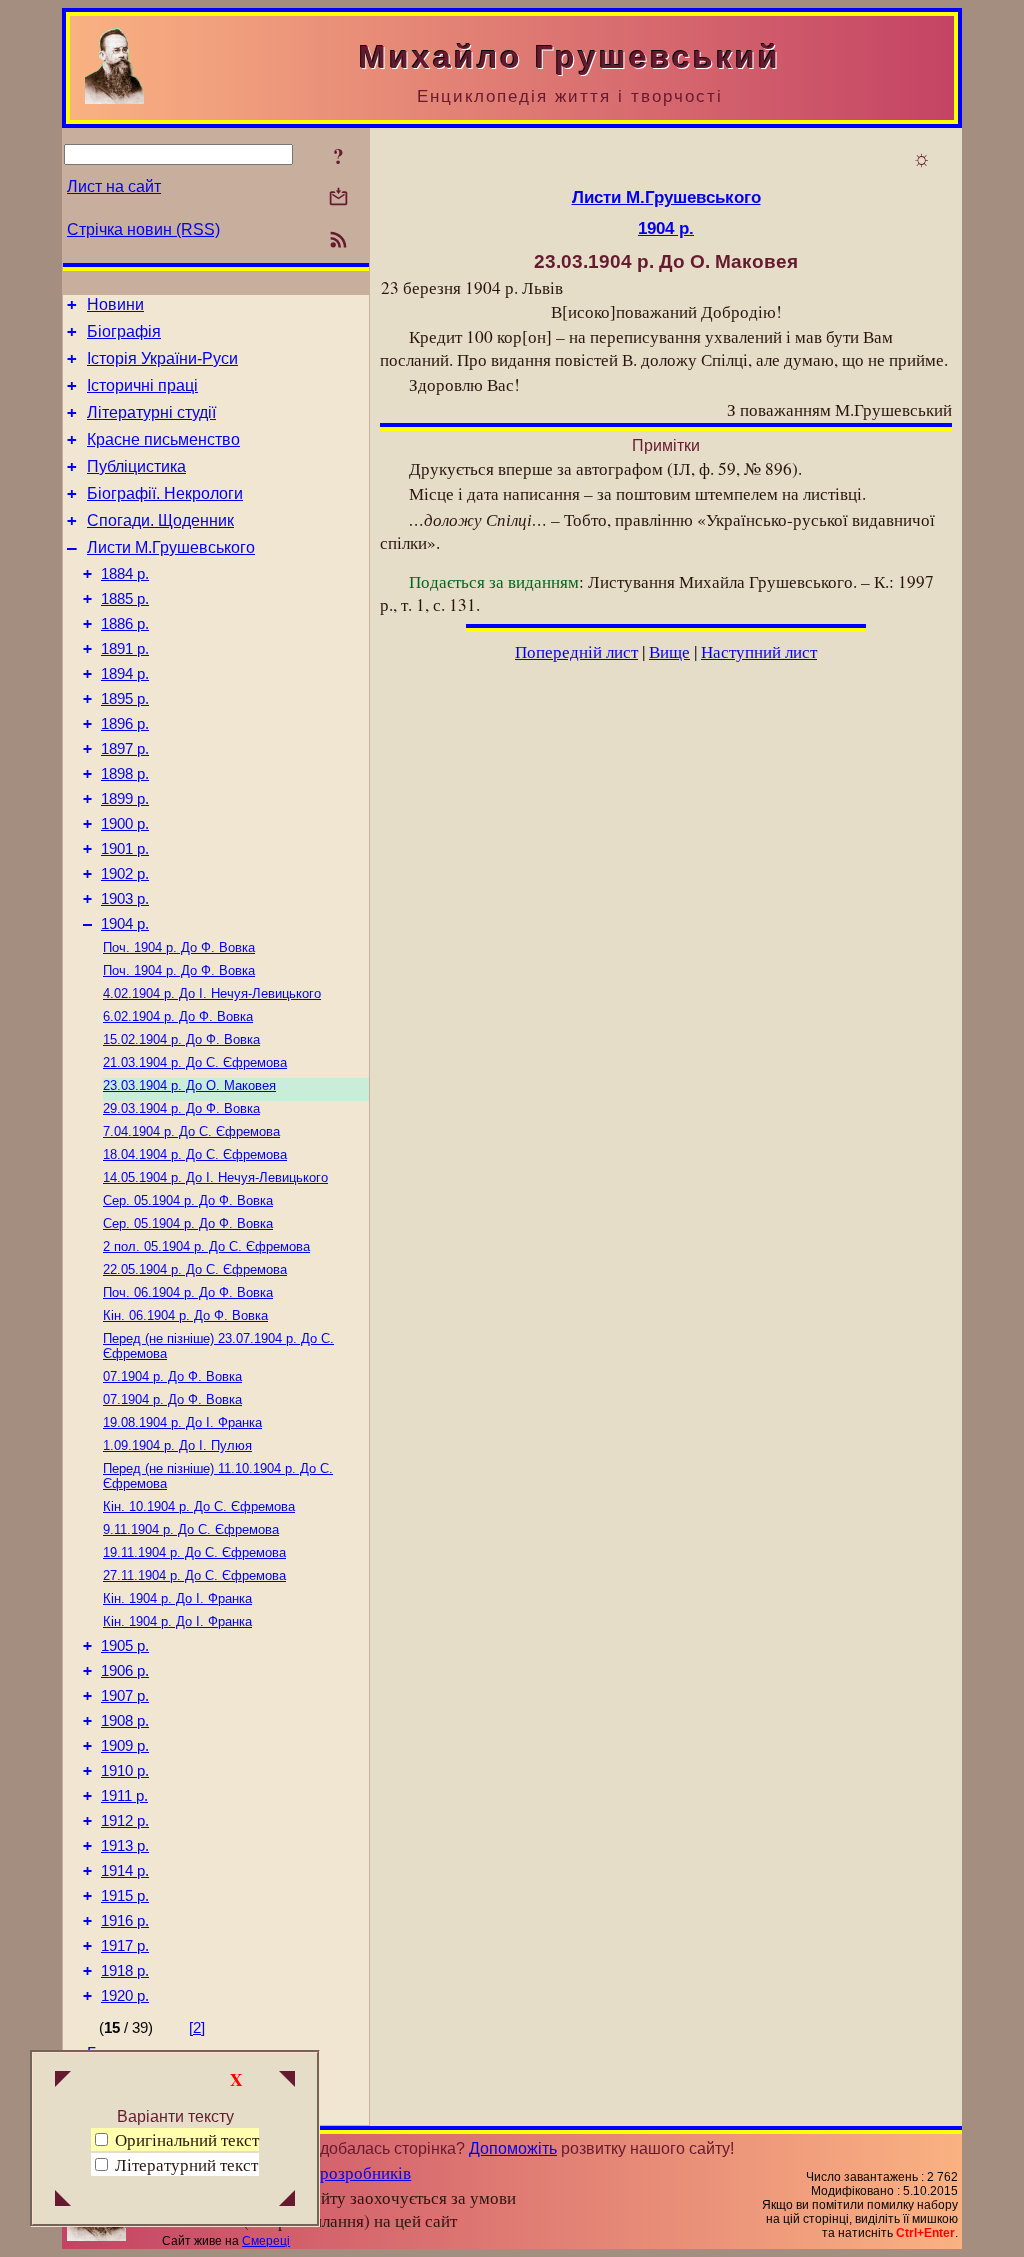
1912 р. (125, 1821)
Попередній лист (576, 651)
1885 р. (125, 599)
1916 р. (125, 1921)
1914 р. (125, 1871)
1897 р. (125, 749)
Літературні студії (151, 412)
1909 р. (125, 1746)
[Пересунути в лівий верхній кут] (63, 2081)
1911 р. (124, 1796)
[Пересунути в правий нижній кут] (287, 2200)
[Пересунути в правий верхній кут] (287, 2081)
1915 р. (125, 1896)
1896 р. (125, 724)
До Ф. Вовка (179, 947)
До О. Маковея (189, 1085)
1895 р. (125, 699)
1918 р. (125, 1971)
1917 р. (125, 1946)
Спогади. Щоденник (160, 520)
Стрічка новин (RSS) (143, 229)
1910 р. (125, 1771)
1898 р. (125, 774)
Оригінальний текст (185, 2139)
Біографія (124, 331)
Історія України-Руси (162, 358)
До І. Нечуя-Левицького (212, 993)
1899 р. (125, 799)
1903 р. (125, 899)
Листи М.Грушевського (171, 547)
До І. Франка (182, 1422)
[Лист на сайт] (338, 198)
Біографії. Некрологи (165, 493)
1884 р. (125, 574)
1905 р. (125, 1646)
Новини (115, 304)
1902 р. (125, 874)
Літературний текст (186, 2164)
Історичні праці (142, 385)
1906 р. (125, 1671)
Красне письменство (163, 439)
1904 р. (125, 924)
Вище (669, 651)
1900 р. (125, 824)
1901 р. (125, 849)
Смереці (266, 2241)
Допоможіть (513, 2148)
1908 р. (125, 1721)
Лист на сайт (114, 186)
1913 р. (125, 1846)
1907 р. (125, 1696)
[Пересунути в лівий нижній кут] (63, 2200)
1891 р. (125, 649)
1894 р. (125, 674)
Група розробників (341, 2172)
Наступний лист (759, 651)
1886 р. (125, 624)
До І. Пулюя (177, 1445)
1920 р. (125, 1996)
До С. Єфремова (195, 1062)
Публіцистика (136, 466)
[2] (197, 2028)
